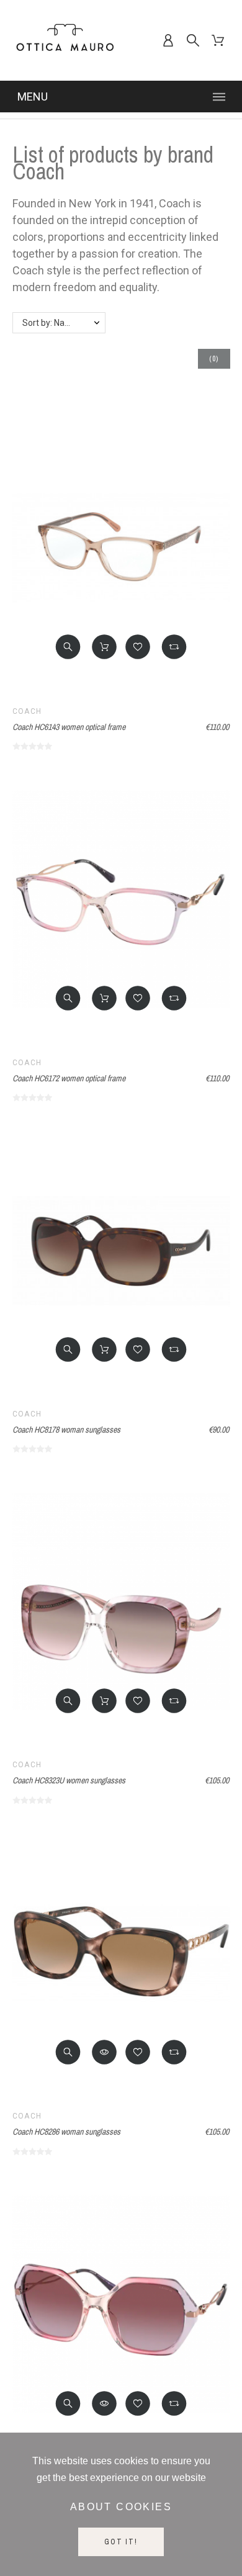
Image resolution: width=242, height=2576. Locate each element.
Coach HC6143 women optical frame (69, 727)
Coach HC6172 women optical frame (69, 1078)
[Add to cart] (104, 647)
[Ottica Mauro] (65, 40)
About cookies (121, 2507)
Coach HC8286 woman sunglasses (66, 2132)
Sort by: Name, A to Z (64, 323)
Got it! (121, 2542)
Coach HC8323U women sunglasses (69, 1780)
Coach (27, 711)
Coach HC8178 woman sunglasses (66, 1430)
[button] (68, 647)
